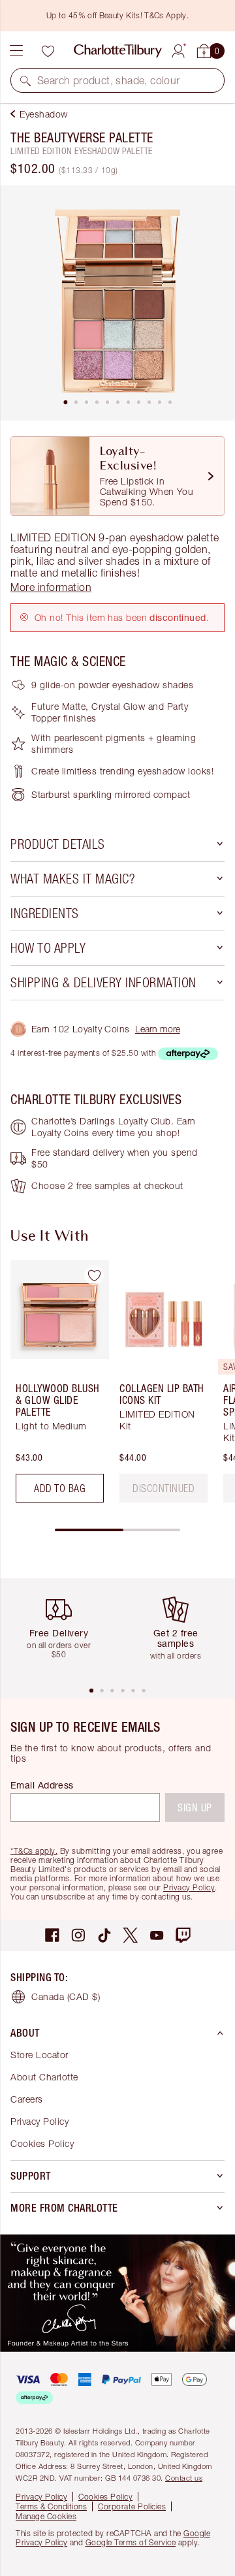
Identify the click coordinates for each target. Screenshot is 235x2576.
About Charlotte (44, 2077)
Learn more (158, 1029)
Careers (27, 2099)
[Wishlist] (48, 51)
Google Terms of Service (131, 2542)
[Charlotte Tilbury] (118, 51)
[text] (164, 1488)
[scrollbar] (117, 1530)
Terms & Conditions (51, 2506)
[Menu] (16, 51)
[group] (56, 1387)
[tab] (65, 402)
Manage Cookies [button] (46, 2516)
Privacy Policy (189, 1887)
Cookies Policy (42, 2143)
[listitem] (117, 303)
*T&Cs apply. (34, 1851)
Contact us (184, 2478)
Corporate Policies (132, 2506)
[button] (25, 80)
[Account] (178, 49)
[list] (117, 303)
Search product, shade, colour (109, 80)
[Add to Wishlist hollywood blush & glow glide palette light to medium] (94, 1275)
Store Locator (39, 2055)
